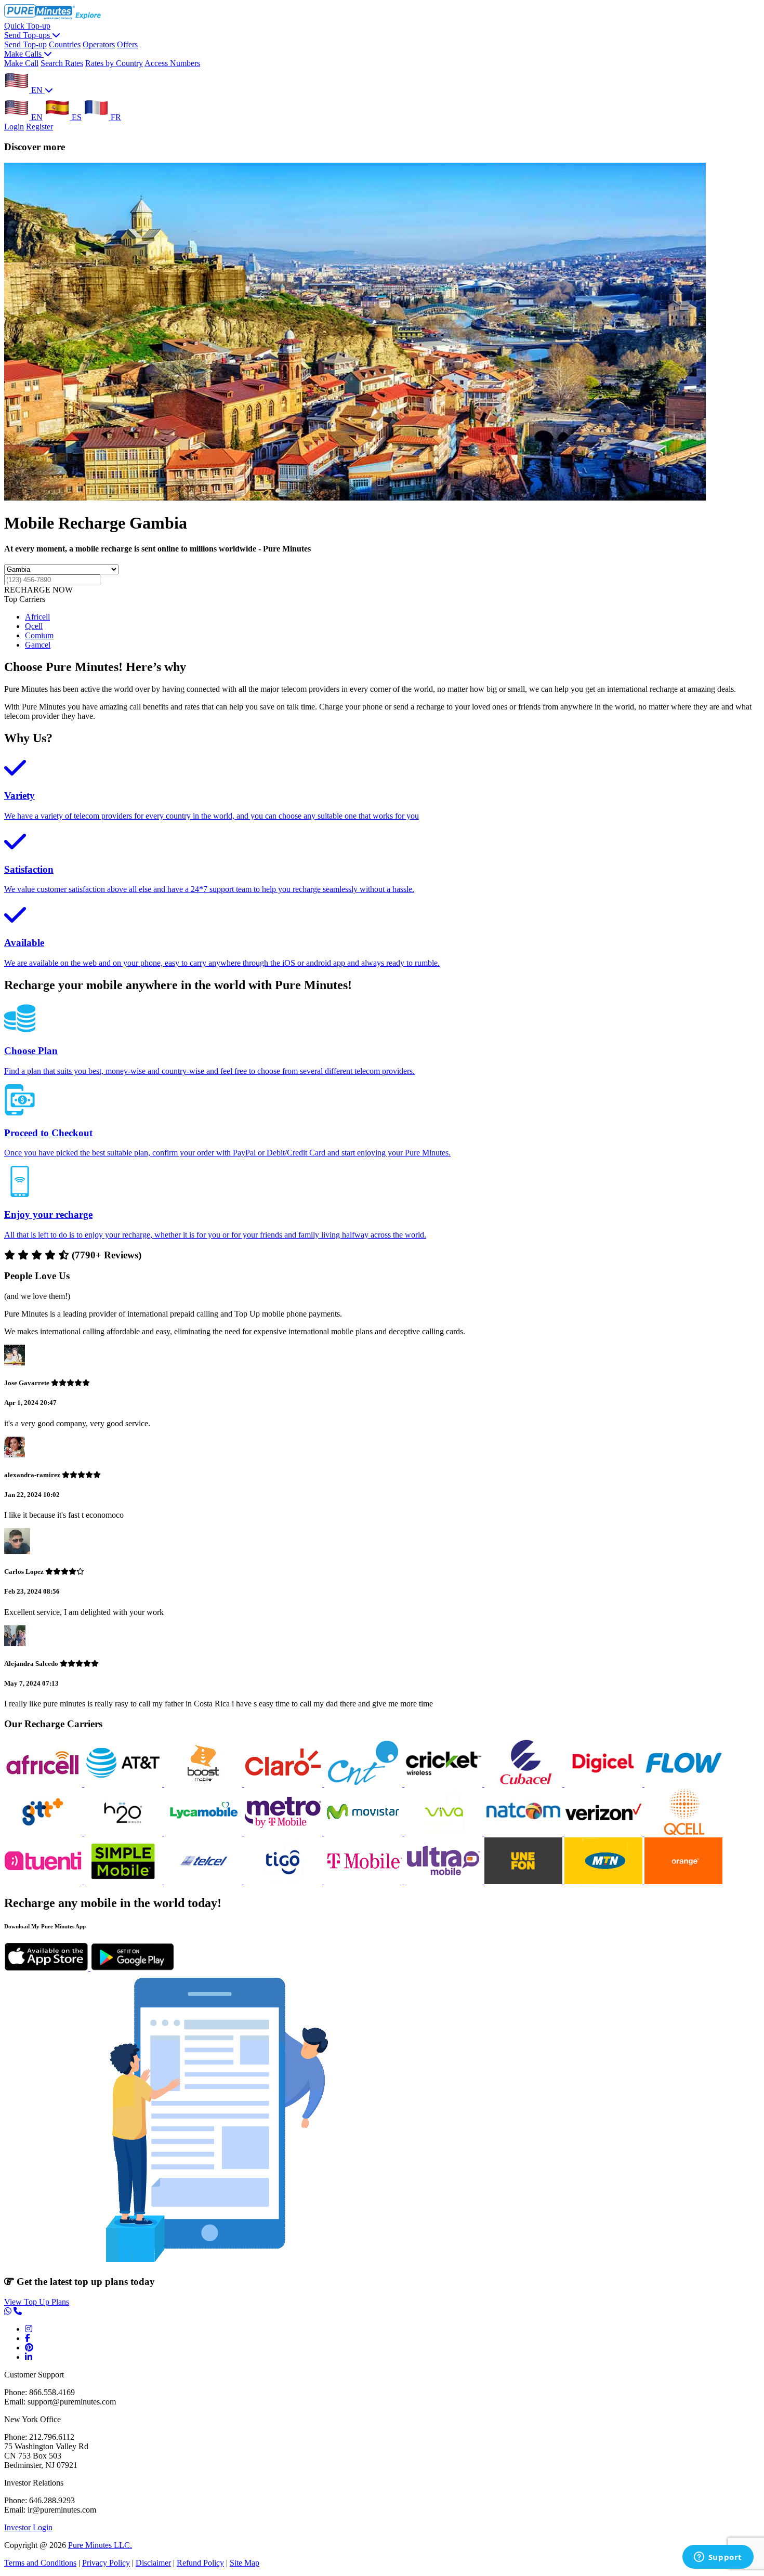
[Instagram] (29, 2329)
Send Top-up (25, 44)
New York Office (32, 2419)
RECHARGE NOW (38, 590)
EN (37, 90)
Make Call (21, 63)
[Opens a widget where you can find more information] (718, 2558)
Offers (127, 44)
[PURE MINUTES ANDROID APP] (133, 1968)
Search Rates (62, 63)
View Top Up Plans (37, 2302)
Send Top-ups (28, 35)
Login (14, 127)
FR (115, 117)
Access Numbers (172, 63)
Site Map (245, 2563)
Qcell (34, 626)
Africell (37, 617)
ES (76, 117)
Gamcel (38, 645)
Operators (99, 44)
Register (39, 127)
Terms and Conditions (40, 2563)
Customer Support (34, 2375)
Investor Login (28, 2527)
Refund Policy (200, 2563)
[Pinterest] (29, 2348)
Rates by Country (114, 63)
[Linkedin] (29, 2357)
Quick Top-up (27, 26)
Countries (65, 44)
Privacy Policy (106, 2563)
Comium (39, 635)
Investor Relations (34, 2483)
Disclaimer (153, 2563)
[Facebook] (28, 2338)
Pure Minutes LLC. (100, 2545)
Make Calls (24, 54)
